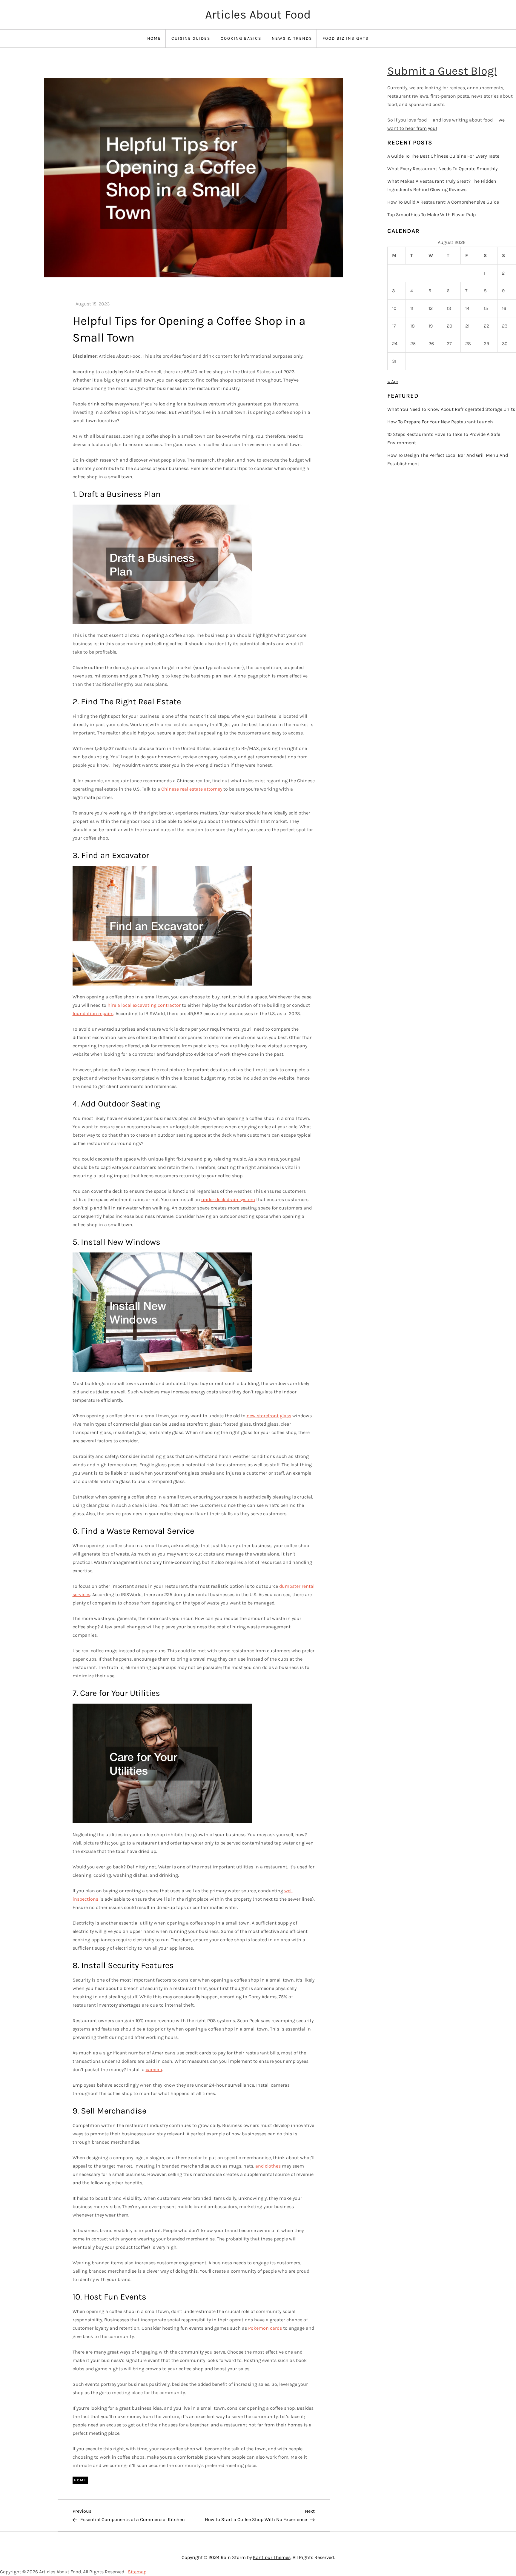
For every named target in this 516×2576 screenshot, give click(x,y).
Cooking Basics (241, 38)
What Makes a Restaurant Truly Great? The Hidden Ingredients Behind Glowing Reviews (442, 185)
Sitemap (137, 2572)
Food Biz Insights (345, 38)
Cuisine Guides (191, 38)
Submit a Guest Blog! (442, 71)
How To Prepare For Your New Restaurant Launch (440, 422)
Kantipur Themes (272, 2557)
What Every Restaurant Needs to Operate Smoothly (442, 169)
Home (154, 38)
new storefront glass (269, 1416)
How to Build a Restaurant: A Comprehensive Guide (443, 202)
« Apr (393, 381)
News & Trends (292, 38)
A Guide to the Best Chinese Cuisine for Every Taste (443, 156)
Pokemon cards (265, 2328)
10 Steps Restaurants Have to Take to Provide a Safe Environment (444, 438)
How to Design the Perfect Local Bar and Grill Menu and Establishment (448, 459)
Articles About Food (258, 14)
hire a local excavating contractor (144, 1005)
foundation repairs (93, 1013)
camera (154, 2069)
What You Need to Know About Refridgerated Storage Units (451, 409)
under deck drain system (228, 1199)
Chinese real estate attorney (192, 789)
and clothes (268, 2166)
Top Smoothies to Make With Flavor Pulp (431, 215)
